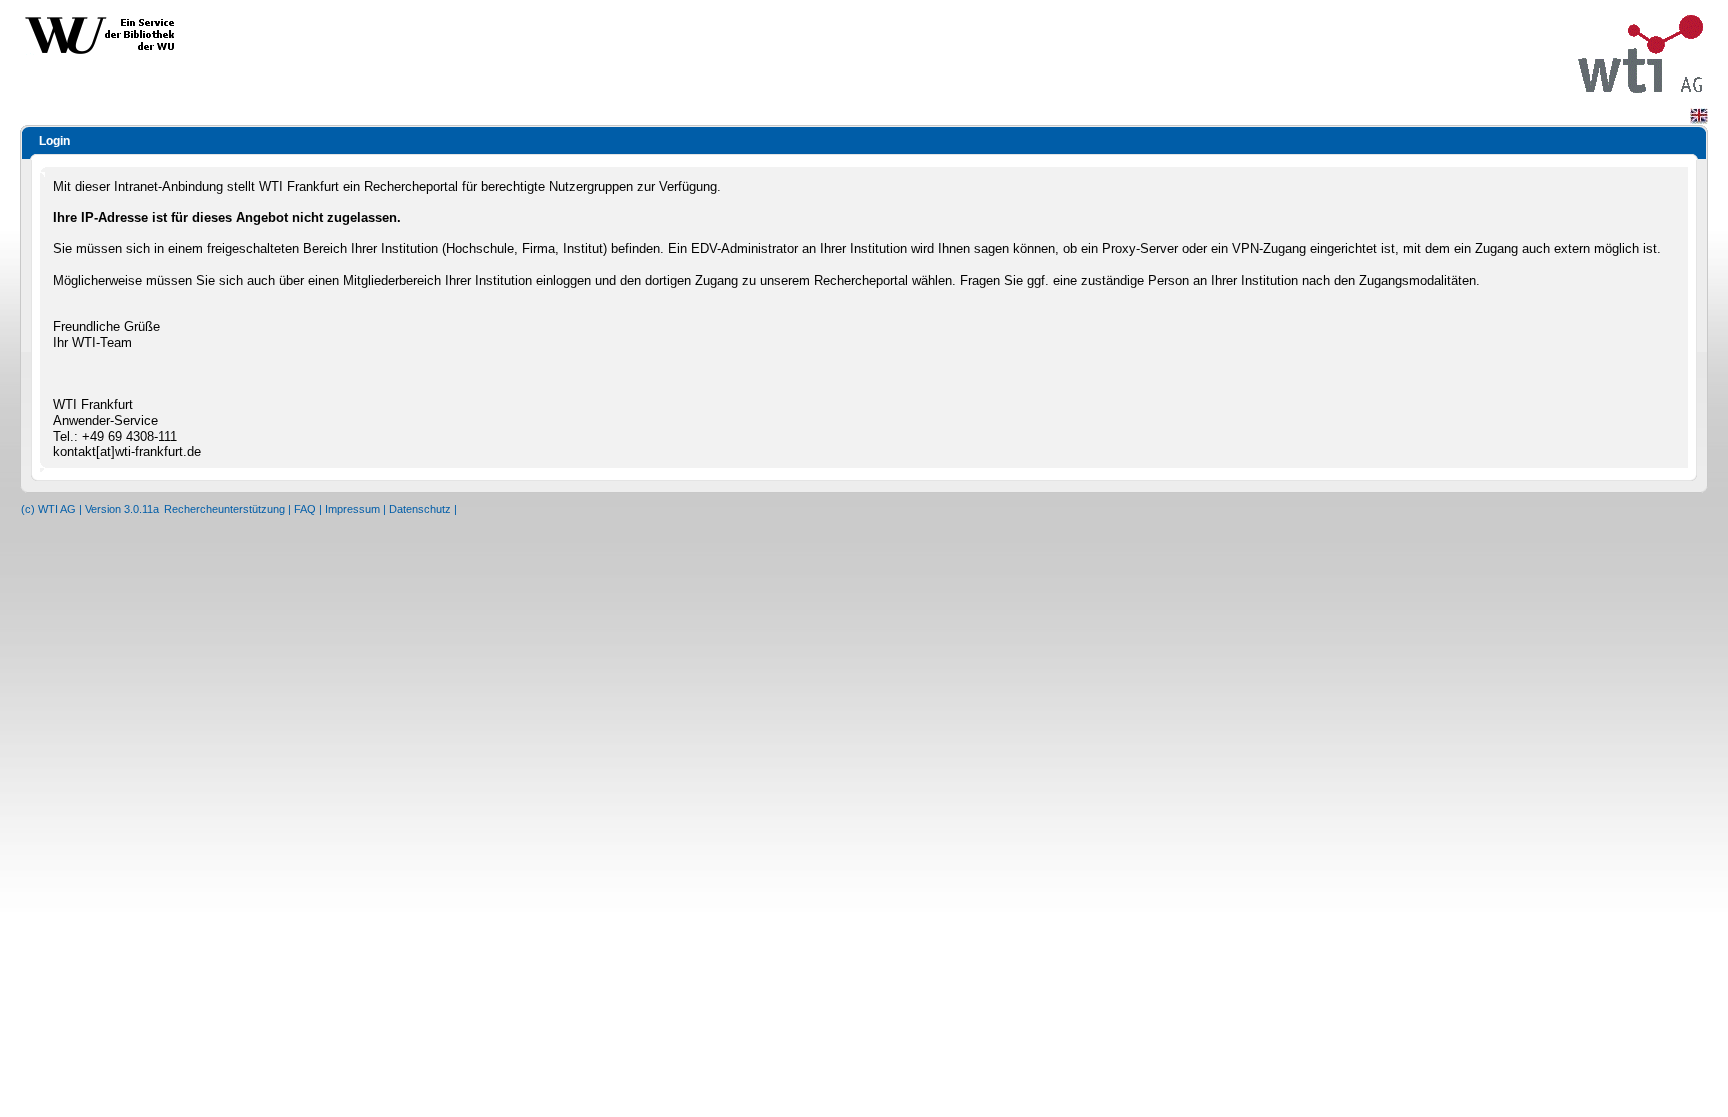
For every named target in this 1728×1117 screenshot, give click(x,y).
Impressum (352, 509)
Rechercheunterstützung (224, 509)
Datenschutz (420, 509)
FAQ (305, 509)
